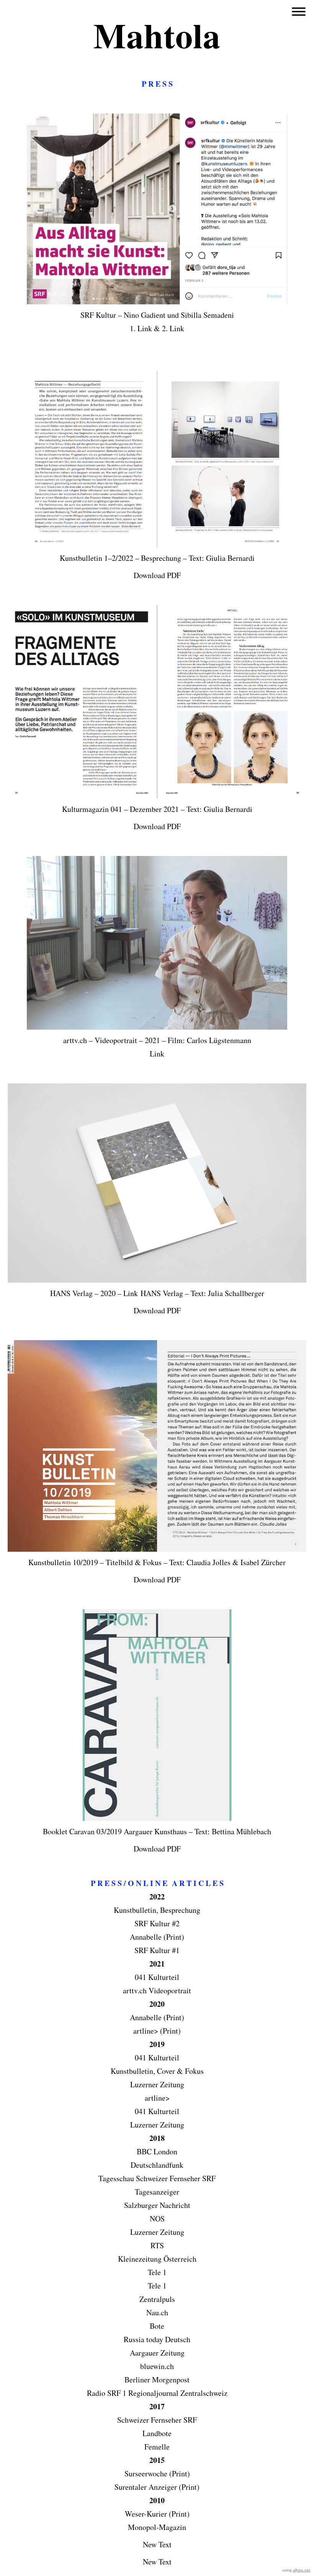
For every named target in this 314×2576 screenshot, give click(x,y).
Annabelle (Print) (157, 2017)
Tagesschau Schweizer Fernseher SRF (157, 2178)
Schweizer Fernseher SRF (157, 2420)
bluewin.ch (157, 2366)
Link (157, 1054)
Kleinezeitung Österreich (157, 2259)
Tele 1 (157, 2272)
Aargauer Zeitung (157, 2353)
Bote (157, 2326)
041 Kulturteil (157, 1977)
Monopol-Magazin (157, 2527)
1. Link (141, 328)
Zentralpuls (157, 2299)
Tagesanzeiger (157, 2192)
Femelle (157, 2447)
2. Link (173, 328)
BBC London (157, 2151)
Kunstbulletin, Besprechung (157, 1910)
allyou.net (302, 2570)
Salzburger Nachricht (157, 2205)
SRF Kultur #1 (157, 1950)
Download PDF (157, 575)
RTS (157, 2245)
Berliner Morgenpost (157, 2380)
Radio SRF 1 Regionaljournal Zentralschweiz (157, 2393)
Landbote (157, 2433)
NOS (157, 2219)
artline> (157, 2098)
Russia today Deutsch (157, 2339)
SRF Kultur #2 (157, 1923)
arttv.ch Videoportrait (157, 1990)
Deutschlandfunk (157, 2165)
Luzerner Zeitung (157, 2084)
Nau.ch (157, 2312)
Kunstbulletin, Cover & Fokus (157, 2071)
